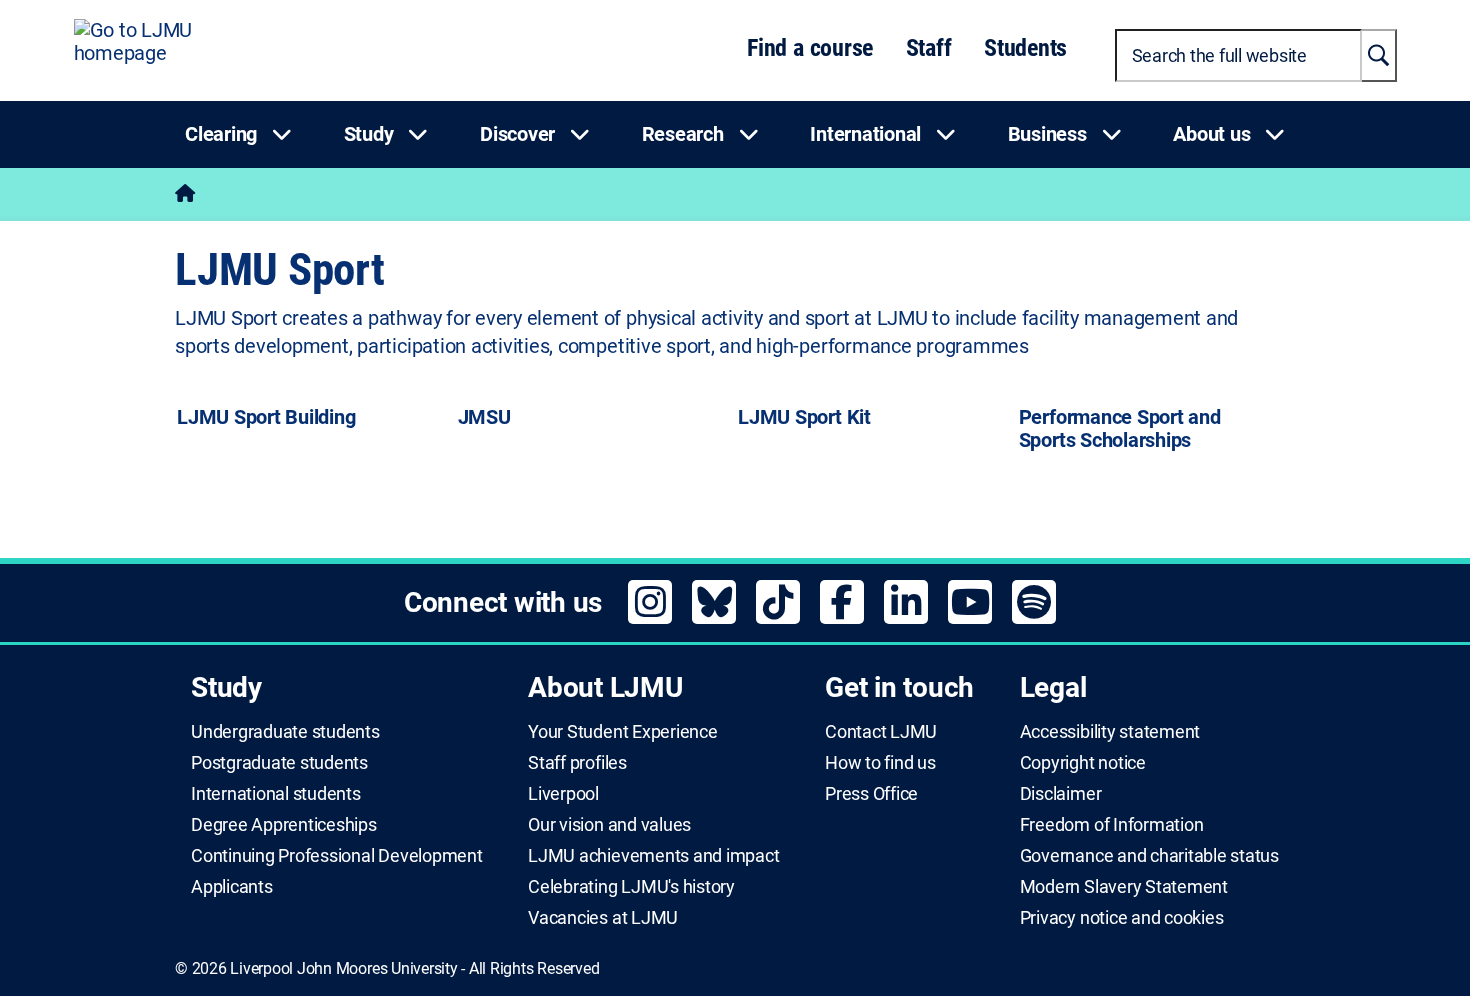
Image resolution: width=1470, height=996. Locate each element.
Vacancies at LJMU (603, 918)
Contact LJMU (881, 732)
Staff (929, 48)
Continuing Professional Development (337, 856)
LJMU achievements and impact (653, 856)
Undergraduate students (285, 732)
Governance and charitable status (1149, 856)
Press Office (871, 794)
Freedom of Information (1112, 825)
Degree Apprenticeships (284, 825)
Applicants (232, 887)
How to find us (880, 763)
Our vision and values (609, 825)
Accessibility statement (1110, 732)
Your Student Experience (622, 732)
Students (1025, 48)
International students (276, 794)
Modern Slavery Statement (1124, 887)
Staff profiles (577, 763)
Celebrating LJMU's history (631, 887)
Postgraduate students (279, 763)
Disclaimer (1061, 794)
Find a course (810, 48)
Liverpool (563, 794)
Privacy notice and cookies (1122, 918)
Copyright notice (1083, 763)
